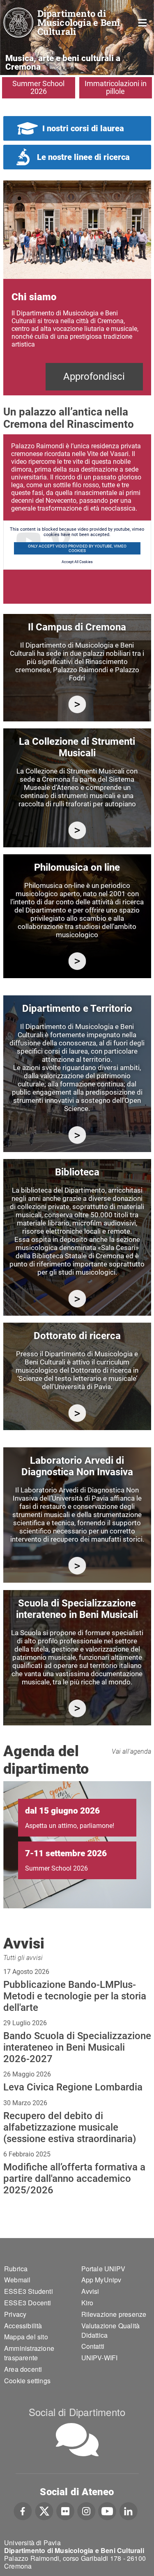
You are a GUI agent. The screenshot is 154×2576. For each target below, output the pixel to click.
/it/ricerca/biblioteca (77, 1299)
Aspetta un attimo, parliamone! (70, 1826)
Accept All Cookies (77, 562)
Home (143, 22)
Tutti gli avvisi (23, 1958)
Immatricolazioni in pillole (116, 87)
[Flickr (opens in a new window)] (65, 2510)
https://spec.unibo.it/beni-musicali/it (77, 1708)
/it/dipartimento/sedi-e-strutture (77, 704)
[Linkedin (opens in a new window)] (128, 2510)
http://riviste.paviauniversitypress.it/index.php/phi (77, 961)
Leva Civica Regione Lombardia (73, 2087)
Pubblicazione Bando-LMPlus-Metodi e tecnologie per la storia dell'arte (75, 1996)
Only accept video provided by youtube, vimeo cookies (77, 548)
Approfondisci (94, 376)
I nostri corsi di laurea (83, 128)
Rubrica (16, 2269)
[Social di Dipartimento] (77, 2440)
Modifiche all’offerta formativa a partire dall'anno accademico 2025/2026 (74, 2179)
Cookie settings (27, 2381)
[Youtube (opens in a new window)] (107, 2510)
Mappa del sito (26, 2337)
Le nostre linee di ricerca (83, 157)
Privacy (15, 2314)
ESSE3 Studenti (29, 2291)
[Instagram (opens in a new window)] (86, 2510)
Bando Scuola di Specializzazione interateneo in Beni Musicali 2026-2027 (77, 2047)
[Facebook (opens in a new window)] (23, 2510)
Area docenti (23, 2369)
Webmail (17, 2280)
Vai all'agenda (131, 1751)
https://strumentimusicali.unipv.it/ (77, 830)
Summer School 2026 (38, 87)
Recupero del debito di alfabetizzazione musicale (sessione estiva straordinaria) (70, 2127)
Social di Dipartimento (77, 2412)
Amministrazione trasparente (29, 2353)
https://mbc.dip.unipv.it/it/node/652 (77, 1566)
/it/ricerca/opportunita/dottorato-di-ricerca (77, 1413)
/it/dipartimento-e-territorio (77, 1135)
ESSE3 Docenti (28, 2303)
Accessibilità (23, 2326)
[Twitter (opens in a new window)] (44, 2510)
